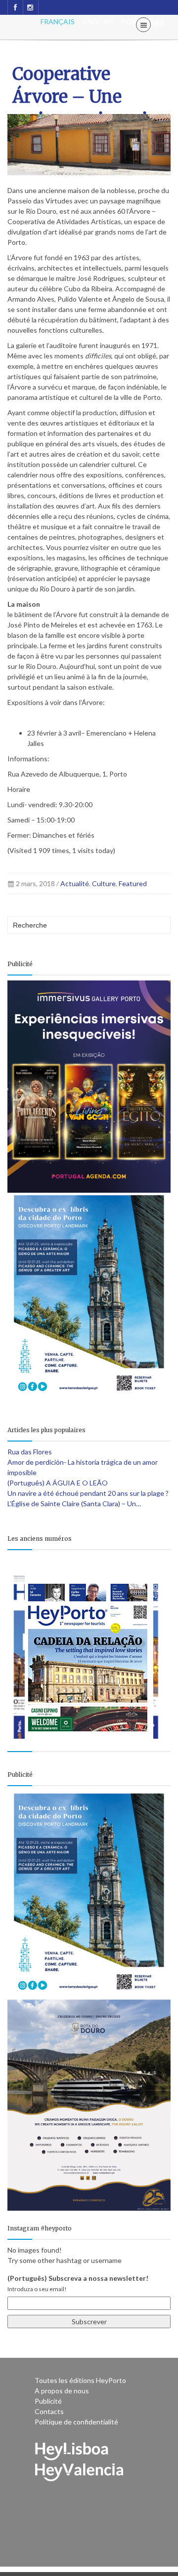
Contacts (49, 2411)
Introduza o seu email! (37, 2289)
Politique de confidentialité (76, 2422)
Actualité (75, 883)
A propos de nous (62, 2391)
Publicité (48, 2401)
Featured (133, 883)
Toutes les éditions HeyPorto (80, 2380)
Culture (104, 883)
